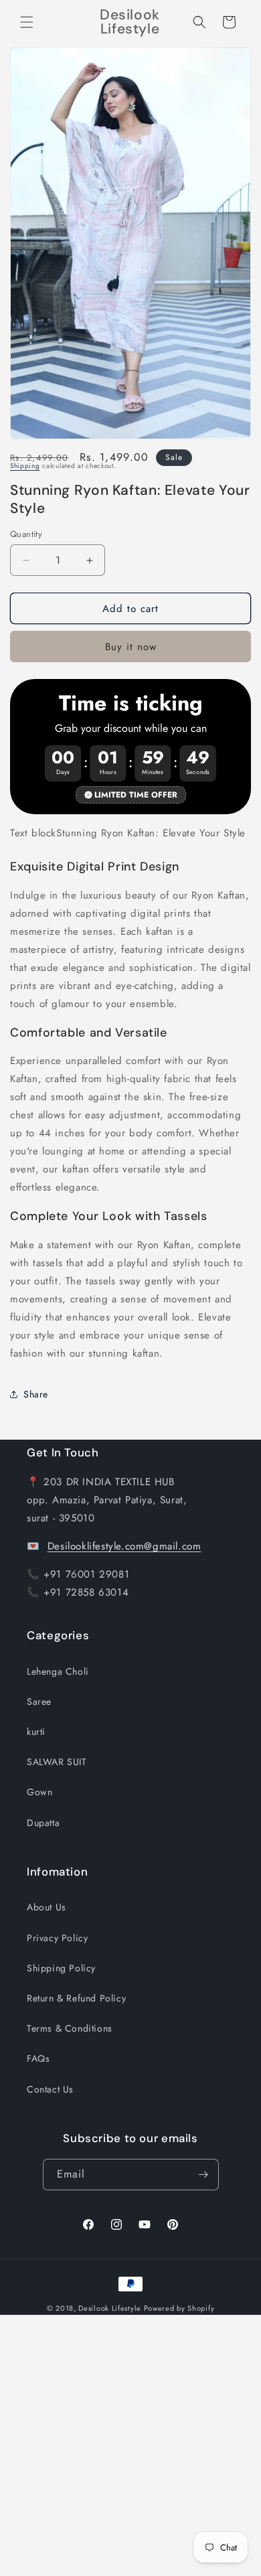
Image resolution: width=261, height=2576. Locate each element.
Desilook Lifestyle (110, 2308)
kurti (36, 1732)
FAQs (38, 2058)
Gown (39, 1792)
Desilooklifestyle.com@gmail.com (124, 1546)
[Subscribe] (203, 2175)
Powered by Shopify (179, 2308)
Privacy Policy (57, 1938)
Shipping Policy (61, 1968)
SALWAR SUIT (57, 1762)
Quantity (26, 534)
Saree (39, 1701)
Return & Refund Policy (76, 1998)
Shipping (25, 466)
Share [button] (36, 1394)
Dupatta (43, 1823)
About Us (47, 1907)
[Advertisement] (130, 2445)
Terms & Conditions (70, 2028)
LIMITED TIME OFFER (136, 795)
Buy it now (131, 647)
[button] (27, 22)
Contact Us (50, 2089)
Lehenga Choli (58, 1671)
